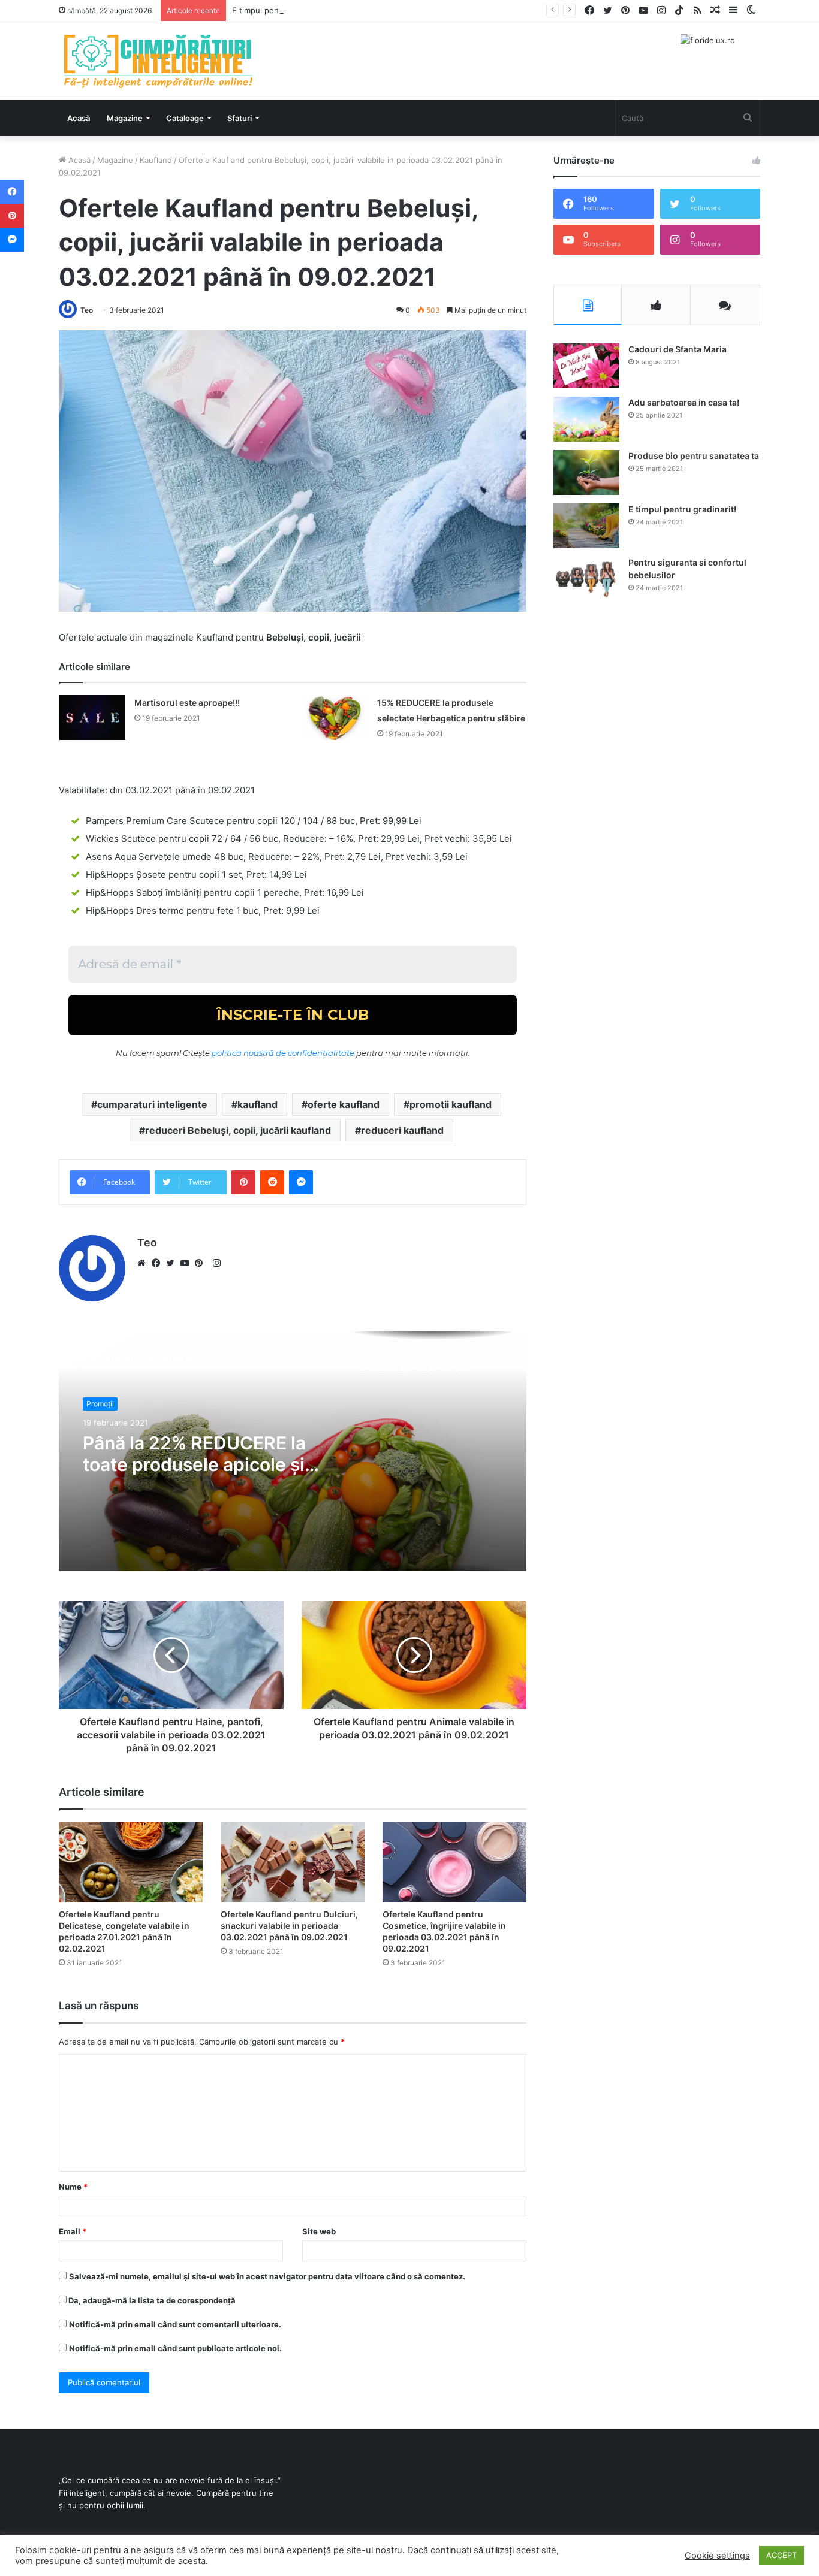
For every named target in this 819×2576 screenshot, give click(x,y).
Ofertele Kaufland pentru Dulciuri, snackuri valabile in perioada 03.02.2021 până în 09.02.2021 (289, 1926)
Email (73, 2231)
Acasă (79, 118)
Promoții (100, 1404)
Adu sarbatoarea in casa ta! (684, 402)
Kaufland (156, 160)
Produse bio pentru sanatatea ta (694, 456)
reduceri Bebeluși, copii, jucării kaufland (238, 1130)
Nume (73, 2187)
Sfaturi (240, 118)
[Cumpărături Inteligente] (158, 61)
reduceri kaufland (402, 1130)
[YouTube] (188, 1263)
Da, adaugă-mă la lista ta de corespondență (151, 2300)
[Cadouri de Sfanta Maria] (586, 366)
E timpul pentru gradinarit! (281, 10)
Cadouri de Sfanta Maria (678, 349)
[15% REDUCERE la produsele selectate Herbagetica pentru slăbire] (335, 718)
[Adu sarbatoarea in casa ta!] (586, 419)
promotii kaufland (451, 1104)
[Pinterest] (202, 1263)
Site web (319, 2231)
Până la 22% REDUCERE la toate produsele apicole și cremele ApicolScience (194, 1454)
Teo (87, 310)
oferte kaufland (344, 1104)
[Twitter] (173, 1263)
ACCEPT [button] (782, 2555)
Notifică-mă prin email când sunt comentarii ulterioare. (175, 2324)
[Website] (144, 1263)
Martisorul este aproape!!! (187, 703)
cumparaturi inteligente (152, 1104)
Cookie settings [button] (717, 2556)
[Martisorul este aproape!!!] (92, 718)
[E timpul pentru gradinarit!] (586, 526)
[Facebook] (159, 1263)
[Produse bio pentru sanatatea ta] (586, 472)
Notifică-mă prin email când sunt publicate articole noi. (175, 2348)
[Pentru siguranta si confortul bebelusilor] (586, 579)
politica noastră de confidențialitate (283, 1053)
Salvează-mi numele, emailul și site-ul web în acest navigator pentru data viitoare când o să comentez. (267, 2276)
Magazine (125, 118)
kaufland (258, 1104)
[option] (293, 1451)
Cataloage (185, 118)
